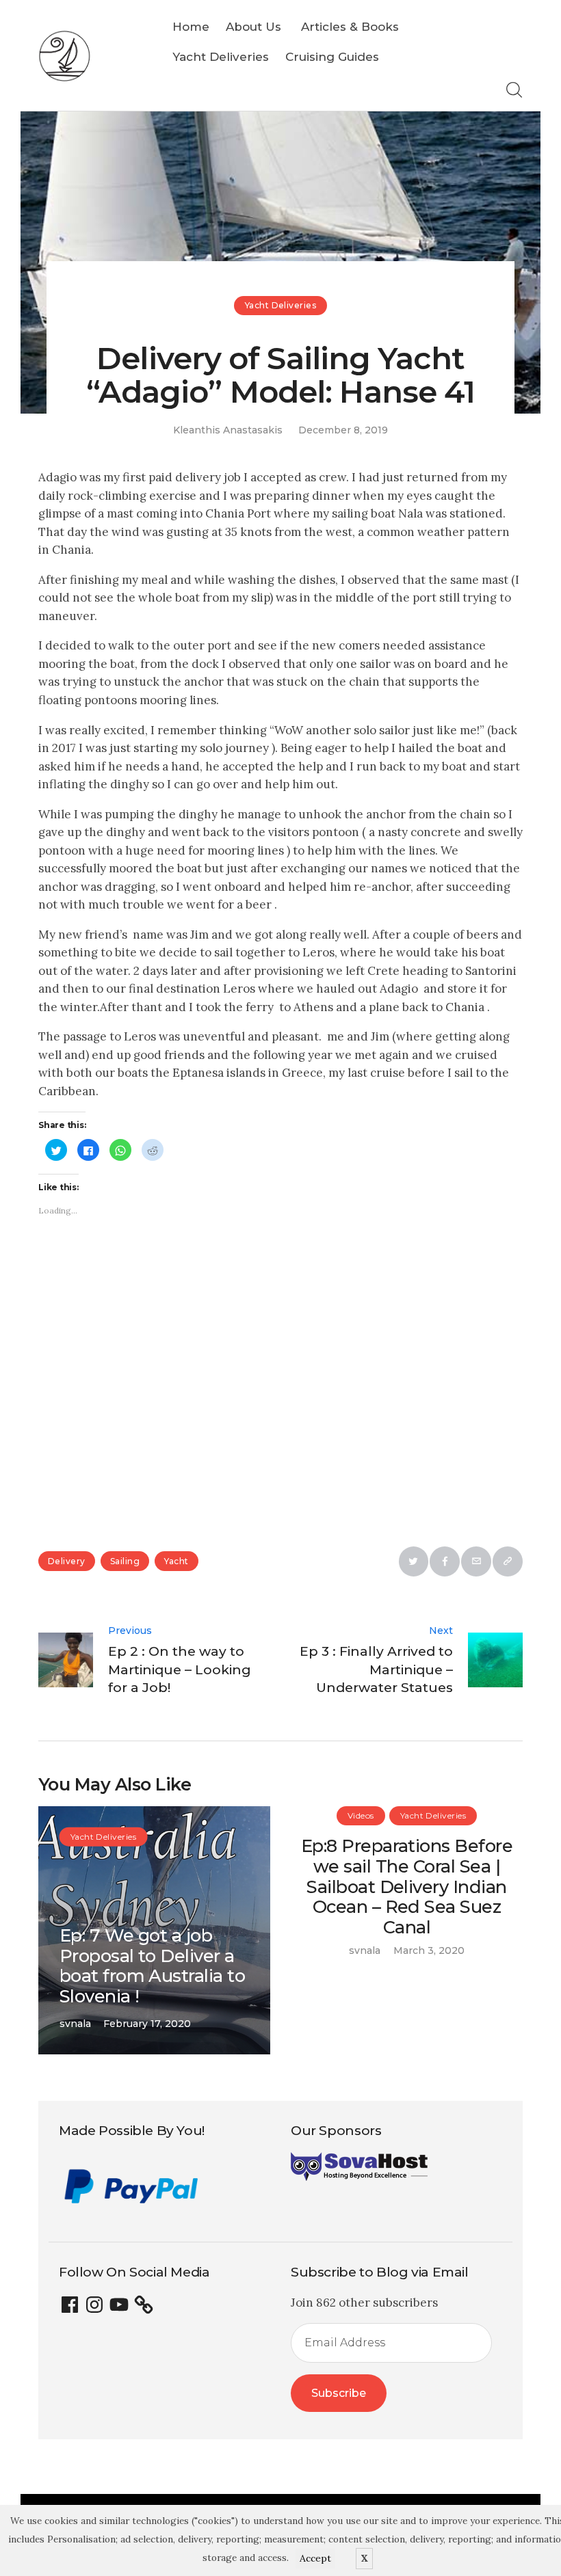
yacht (176, 1561)
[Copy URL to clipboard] (508, 1561)
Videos (361, 1815)
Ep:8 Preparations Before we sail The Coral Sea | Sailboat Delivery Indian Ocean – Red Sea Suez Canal (407, 1886)
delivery (67, 1561)
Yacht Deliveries (281, 305)
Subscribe (339, 2393)
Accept (315, 2558)
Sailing (125, 1561)
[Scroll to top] (496, 2511)
